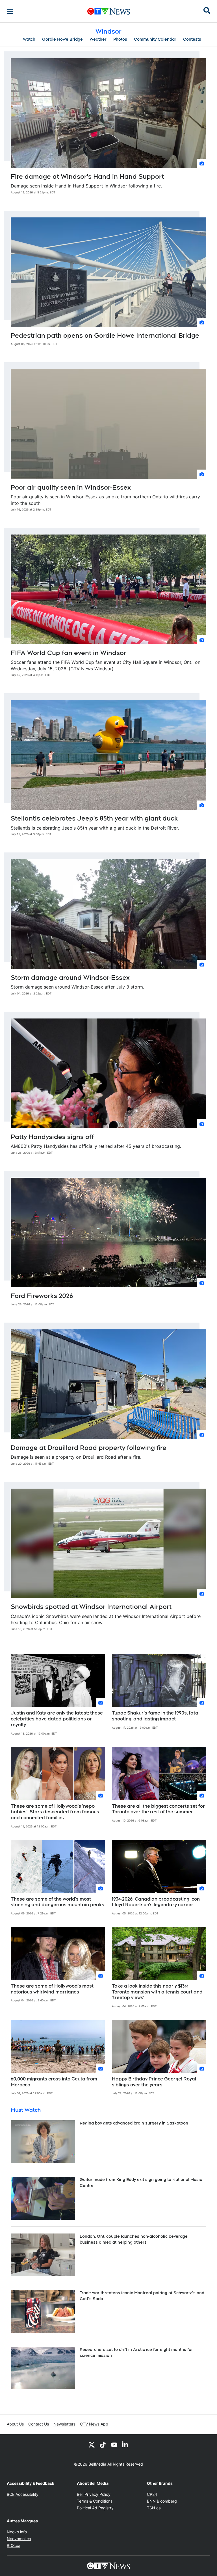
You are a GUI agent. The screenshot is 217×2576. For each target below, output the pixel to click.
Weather (98, 39)
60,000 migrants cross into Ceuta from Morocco (54, 2082)
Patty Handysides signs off (52, 1137)
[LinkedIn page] (125, 2444)
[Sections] (10, 11)
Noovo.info (17, 2532)
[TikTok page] (103, 2444)
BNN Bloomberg (162, 2501)
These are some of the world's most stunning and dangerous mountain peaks (57, 1902)
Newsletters (64, 2424)
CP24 (152, 2494)
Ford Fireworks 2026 (42, 1296)
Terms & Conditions (95, 2501)
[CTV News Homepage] (109, 11)
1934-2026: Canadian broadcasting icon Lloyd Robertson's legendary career (156, 1902)
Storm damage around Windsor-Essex (70, 978)
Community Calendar (155, 39)
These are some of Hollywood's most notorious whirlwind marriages (52, 1989)
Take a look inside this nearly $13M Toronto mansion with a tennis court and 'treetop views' (157, 1992)
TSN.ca (154, 2508)
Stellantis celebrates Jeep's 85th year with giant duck (94, 818)
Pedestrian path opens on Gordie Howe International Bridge (105, 335)
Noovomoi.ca (19, 2539)
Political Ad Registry (95, 2508)
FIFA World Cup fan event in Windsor (69, 653)
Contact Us (39, 2424)
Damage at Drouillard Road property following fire (89, 1448)
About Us (15, 2424)
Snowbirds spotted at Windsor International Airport (91, 1607)
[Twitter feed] (92, 2444)
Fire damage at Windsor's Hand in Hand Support (87, 176)
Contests (192, 39)
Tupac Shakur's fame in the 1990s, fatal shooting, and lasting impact (156, 1716)
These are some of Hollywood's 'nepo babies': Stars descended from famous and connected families (55, 1812)
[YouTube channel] (114, 2444)
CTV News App (94, 2424)
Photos (120, 39)
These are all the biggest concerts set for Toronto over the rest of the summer (158, 1809)
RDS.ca (14, 2545)
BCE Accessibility (23, 2494)
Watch (29, 39)
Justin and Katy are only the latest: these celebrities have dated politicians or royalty (57, 1719)
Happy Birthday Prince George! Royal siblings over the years (154, 2082)
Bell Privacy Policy (94, 2494)
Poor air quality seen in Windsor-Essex (71, 487)
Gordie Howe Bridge (62, 39)
